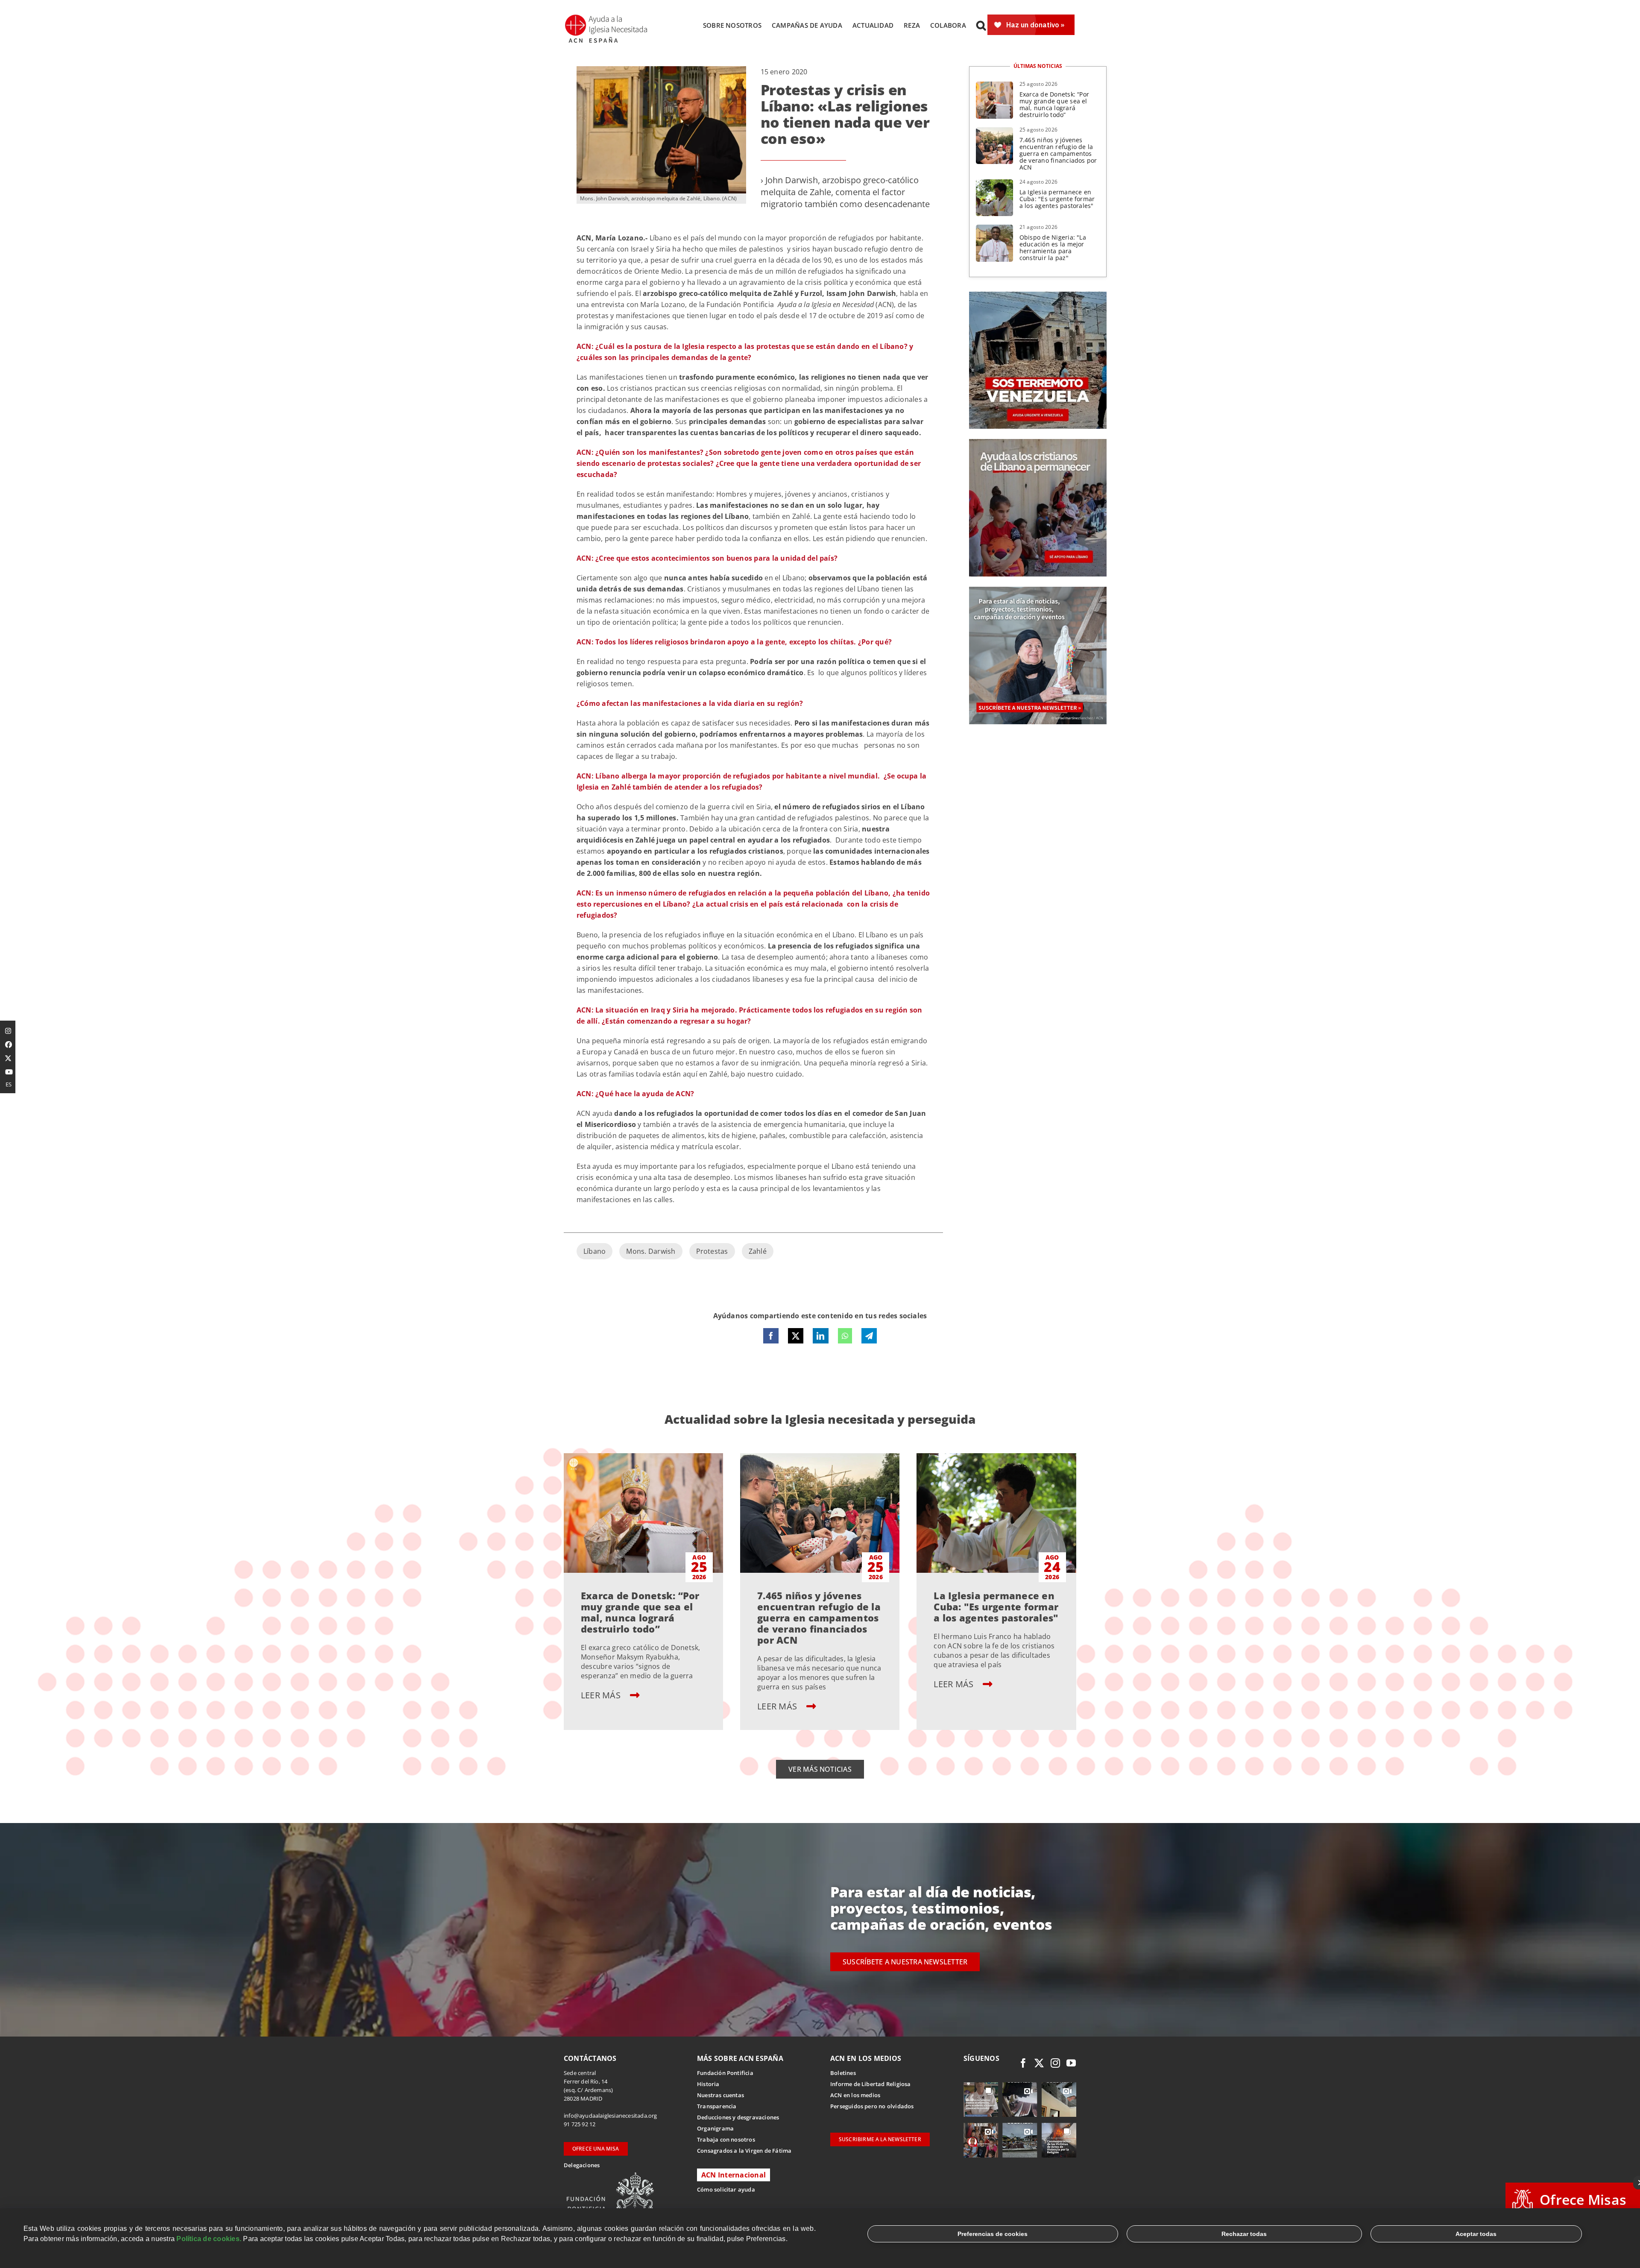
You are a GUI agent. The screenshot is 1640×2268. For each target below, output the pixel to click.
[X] (796, 1336)
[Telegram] (869, 1336)
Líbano (594, 1251)
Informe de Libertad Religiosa (871, 2084)
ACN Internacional (734, 2175)
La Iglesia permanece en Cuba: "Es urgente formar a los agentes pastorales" (1057, 199)
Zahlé (758, 1251)
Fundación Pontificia (725, 2073)
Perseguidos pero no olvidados (872, 2106)
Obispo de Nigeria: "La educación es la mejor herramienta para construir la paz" (1053, 247)
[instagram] (1055, 2063)
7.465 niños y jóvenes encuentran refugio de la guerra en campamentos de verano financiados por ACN (1058, 154)
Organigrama (715, 2128)
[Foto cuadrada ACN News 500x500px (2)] (1038, 295)
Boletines (843, 2073)
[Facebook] (771, 1336)
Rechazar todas (1244, 2234)
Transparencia (717, 2106)
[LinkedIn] (820, 1336)
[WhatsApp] (845, 1336)
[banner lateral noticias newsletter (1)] (1038, 590)
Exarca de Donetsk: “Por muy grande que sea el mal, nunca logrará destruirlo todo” (1054, 104)
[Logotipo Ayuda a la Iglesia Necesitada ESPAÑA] (607, 17)
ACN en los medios (855, 2095)
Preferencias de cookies (993, 2234)
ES (9, 1084)
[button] (981, 25)
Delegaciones (582, 2165)
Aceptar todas (1476, 2234)
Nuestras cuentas (720, 2095)
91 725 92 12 (580, 2124)
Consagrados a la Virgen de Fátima (744, 2151)
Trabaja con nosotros (726, 2139)
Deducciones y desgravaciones (738, 2117)
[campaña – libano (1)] (1038, 442)
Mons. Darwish (651, 1251)
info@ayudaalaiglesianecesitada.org (611, 2116)
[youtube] (1071, 2063)
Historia (708, 2084)
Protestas (712, 1251)
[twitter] (1039, 2063)
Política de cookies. (209, 2239)
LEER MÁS (602, 1695)
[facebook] (1023, 2063)
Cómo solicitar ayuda (726, 2189)
